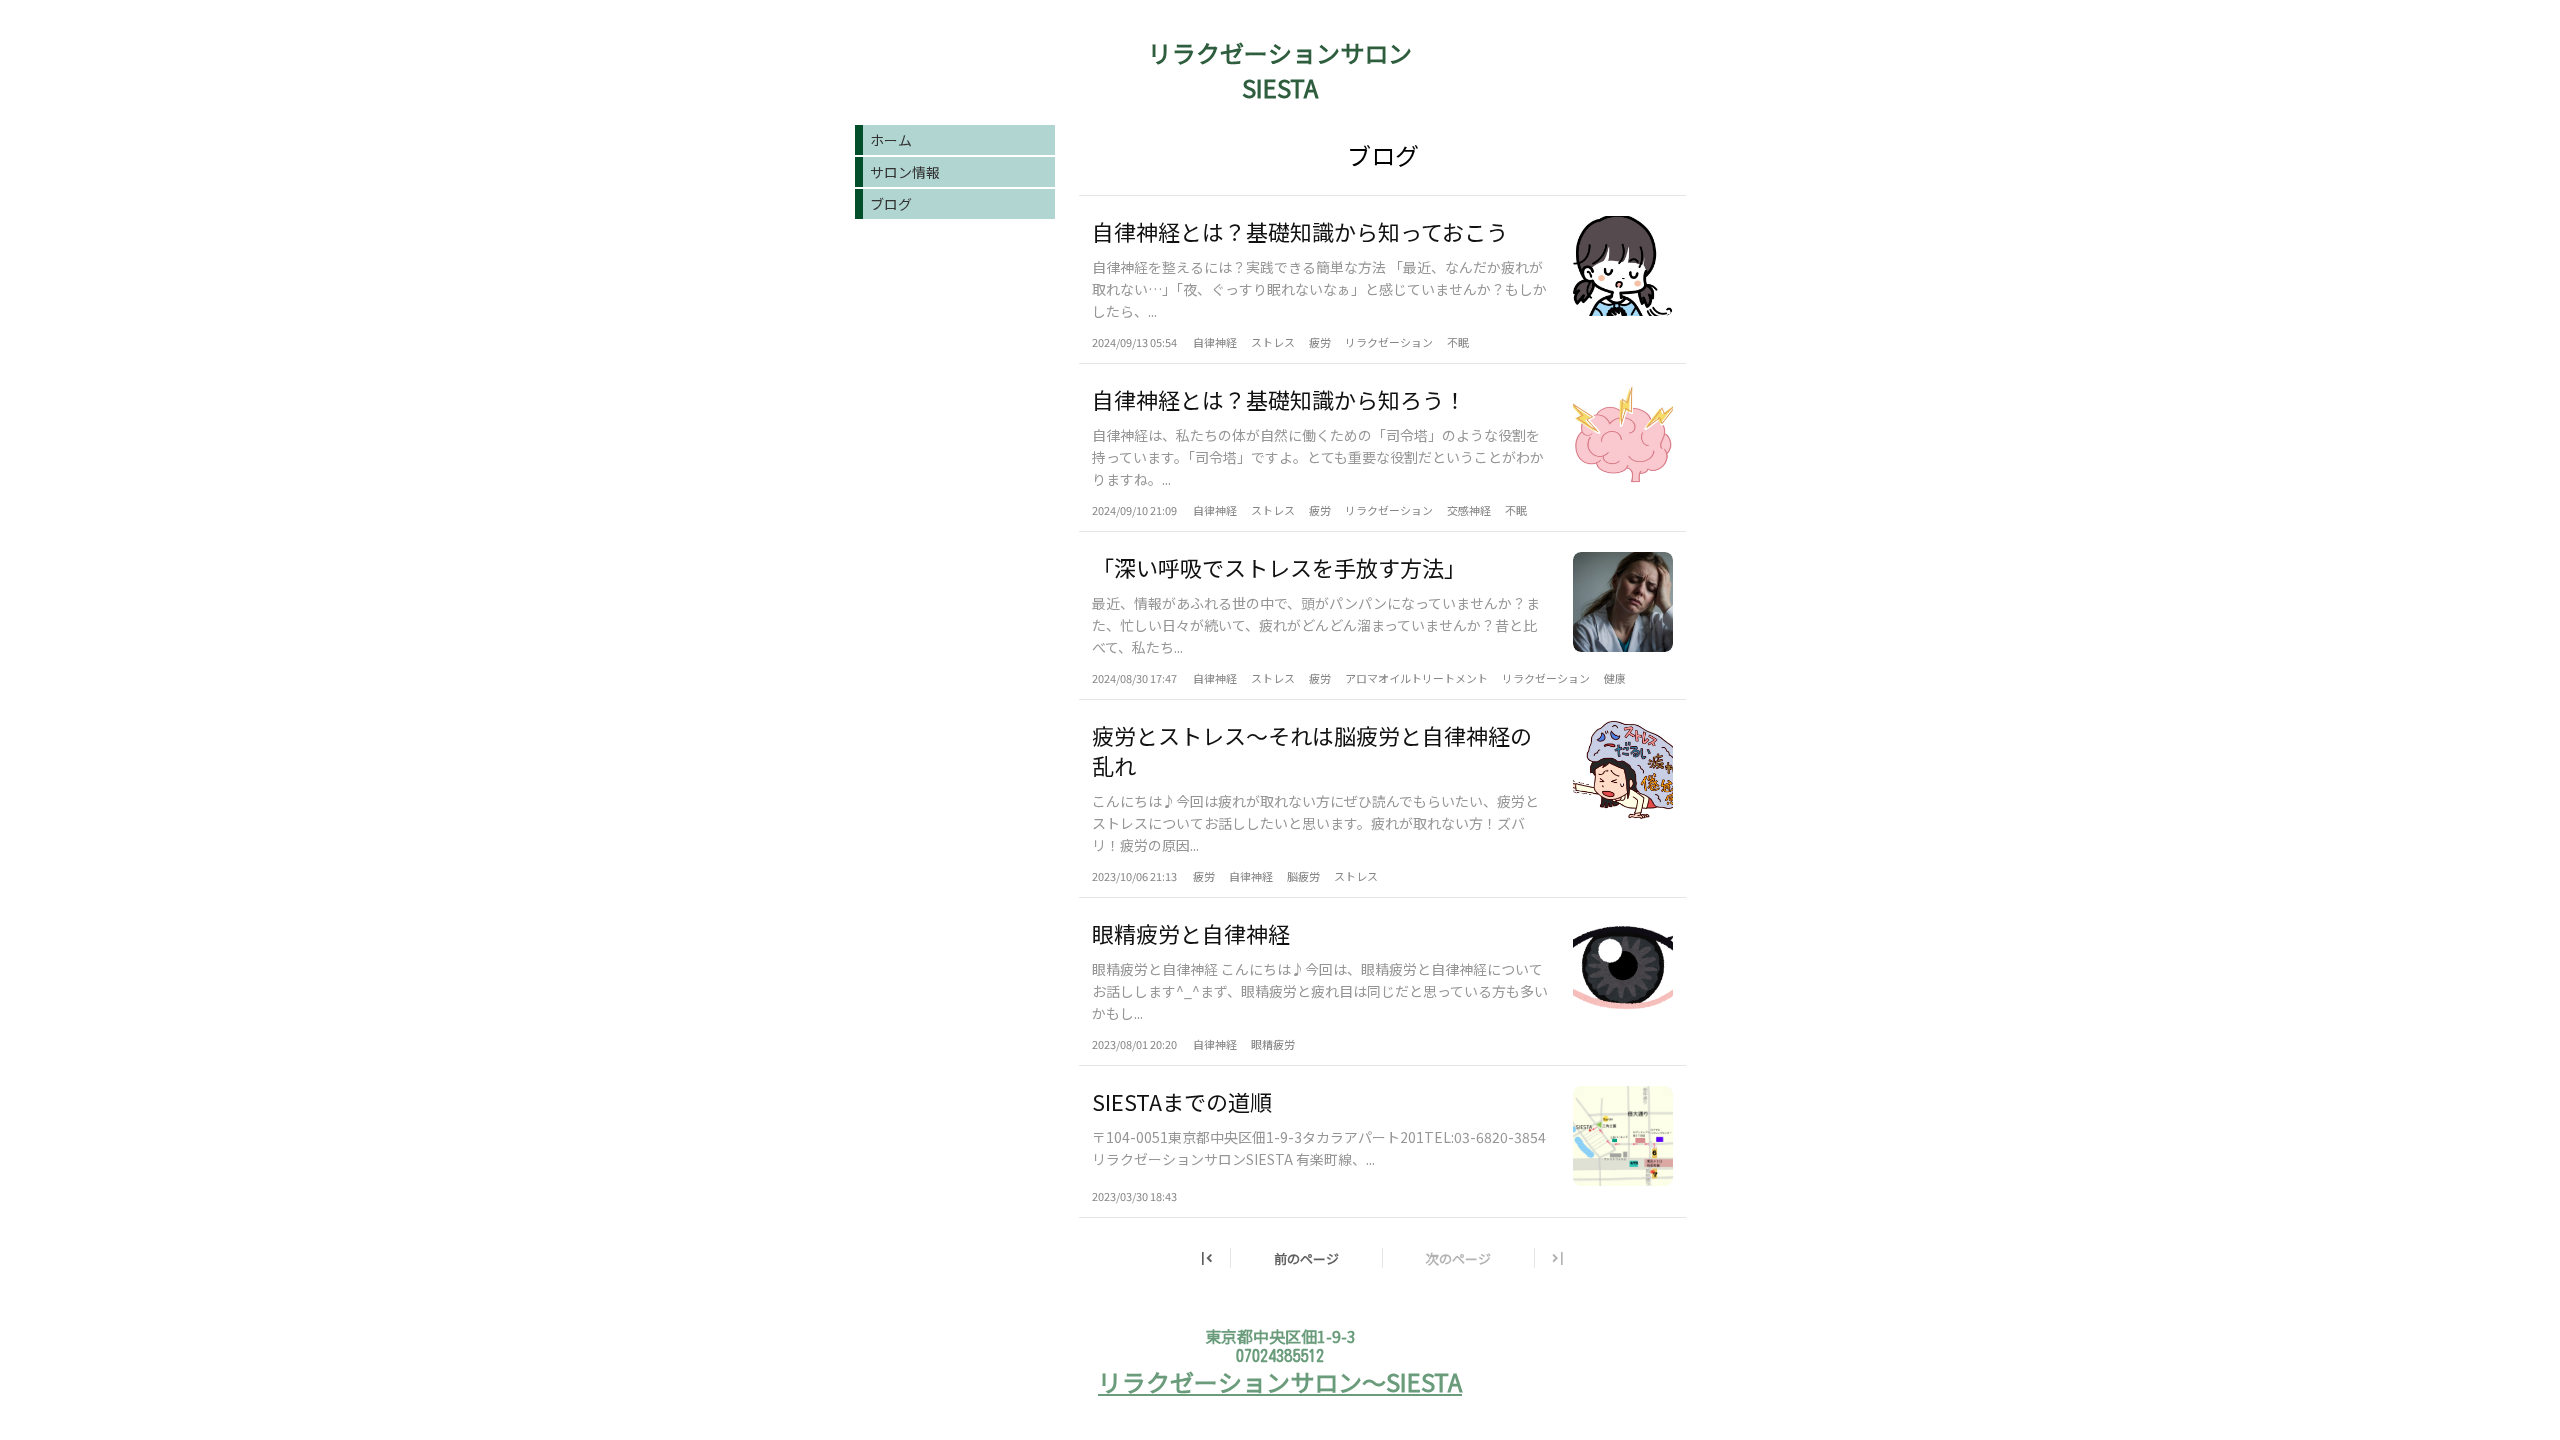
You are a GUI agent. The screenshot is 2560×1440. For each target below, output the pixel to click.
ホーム (891, 140)
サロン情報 (905, 172)
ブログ (891, 204)
